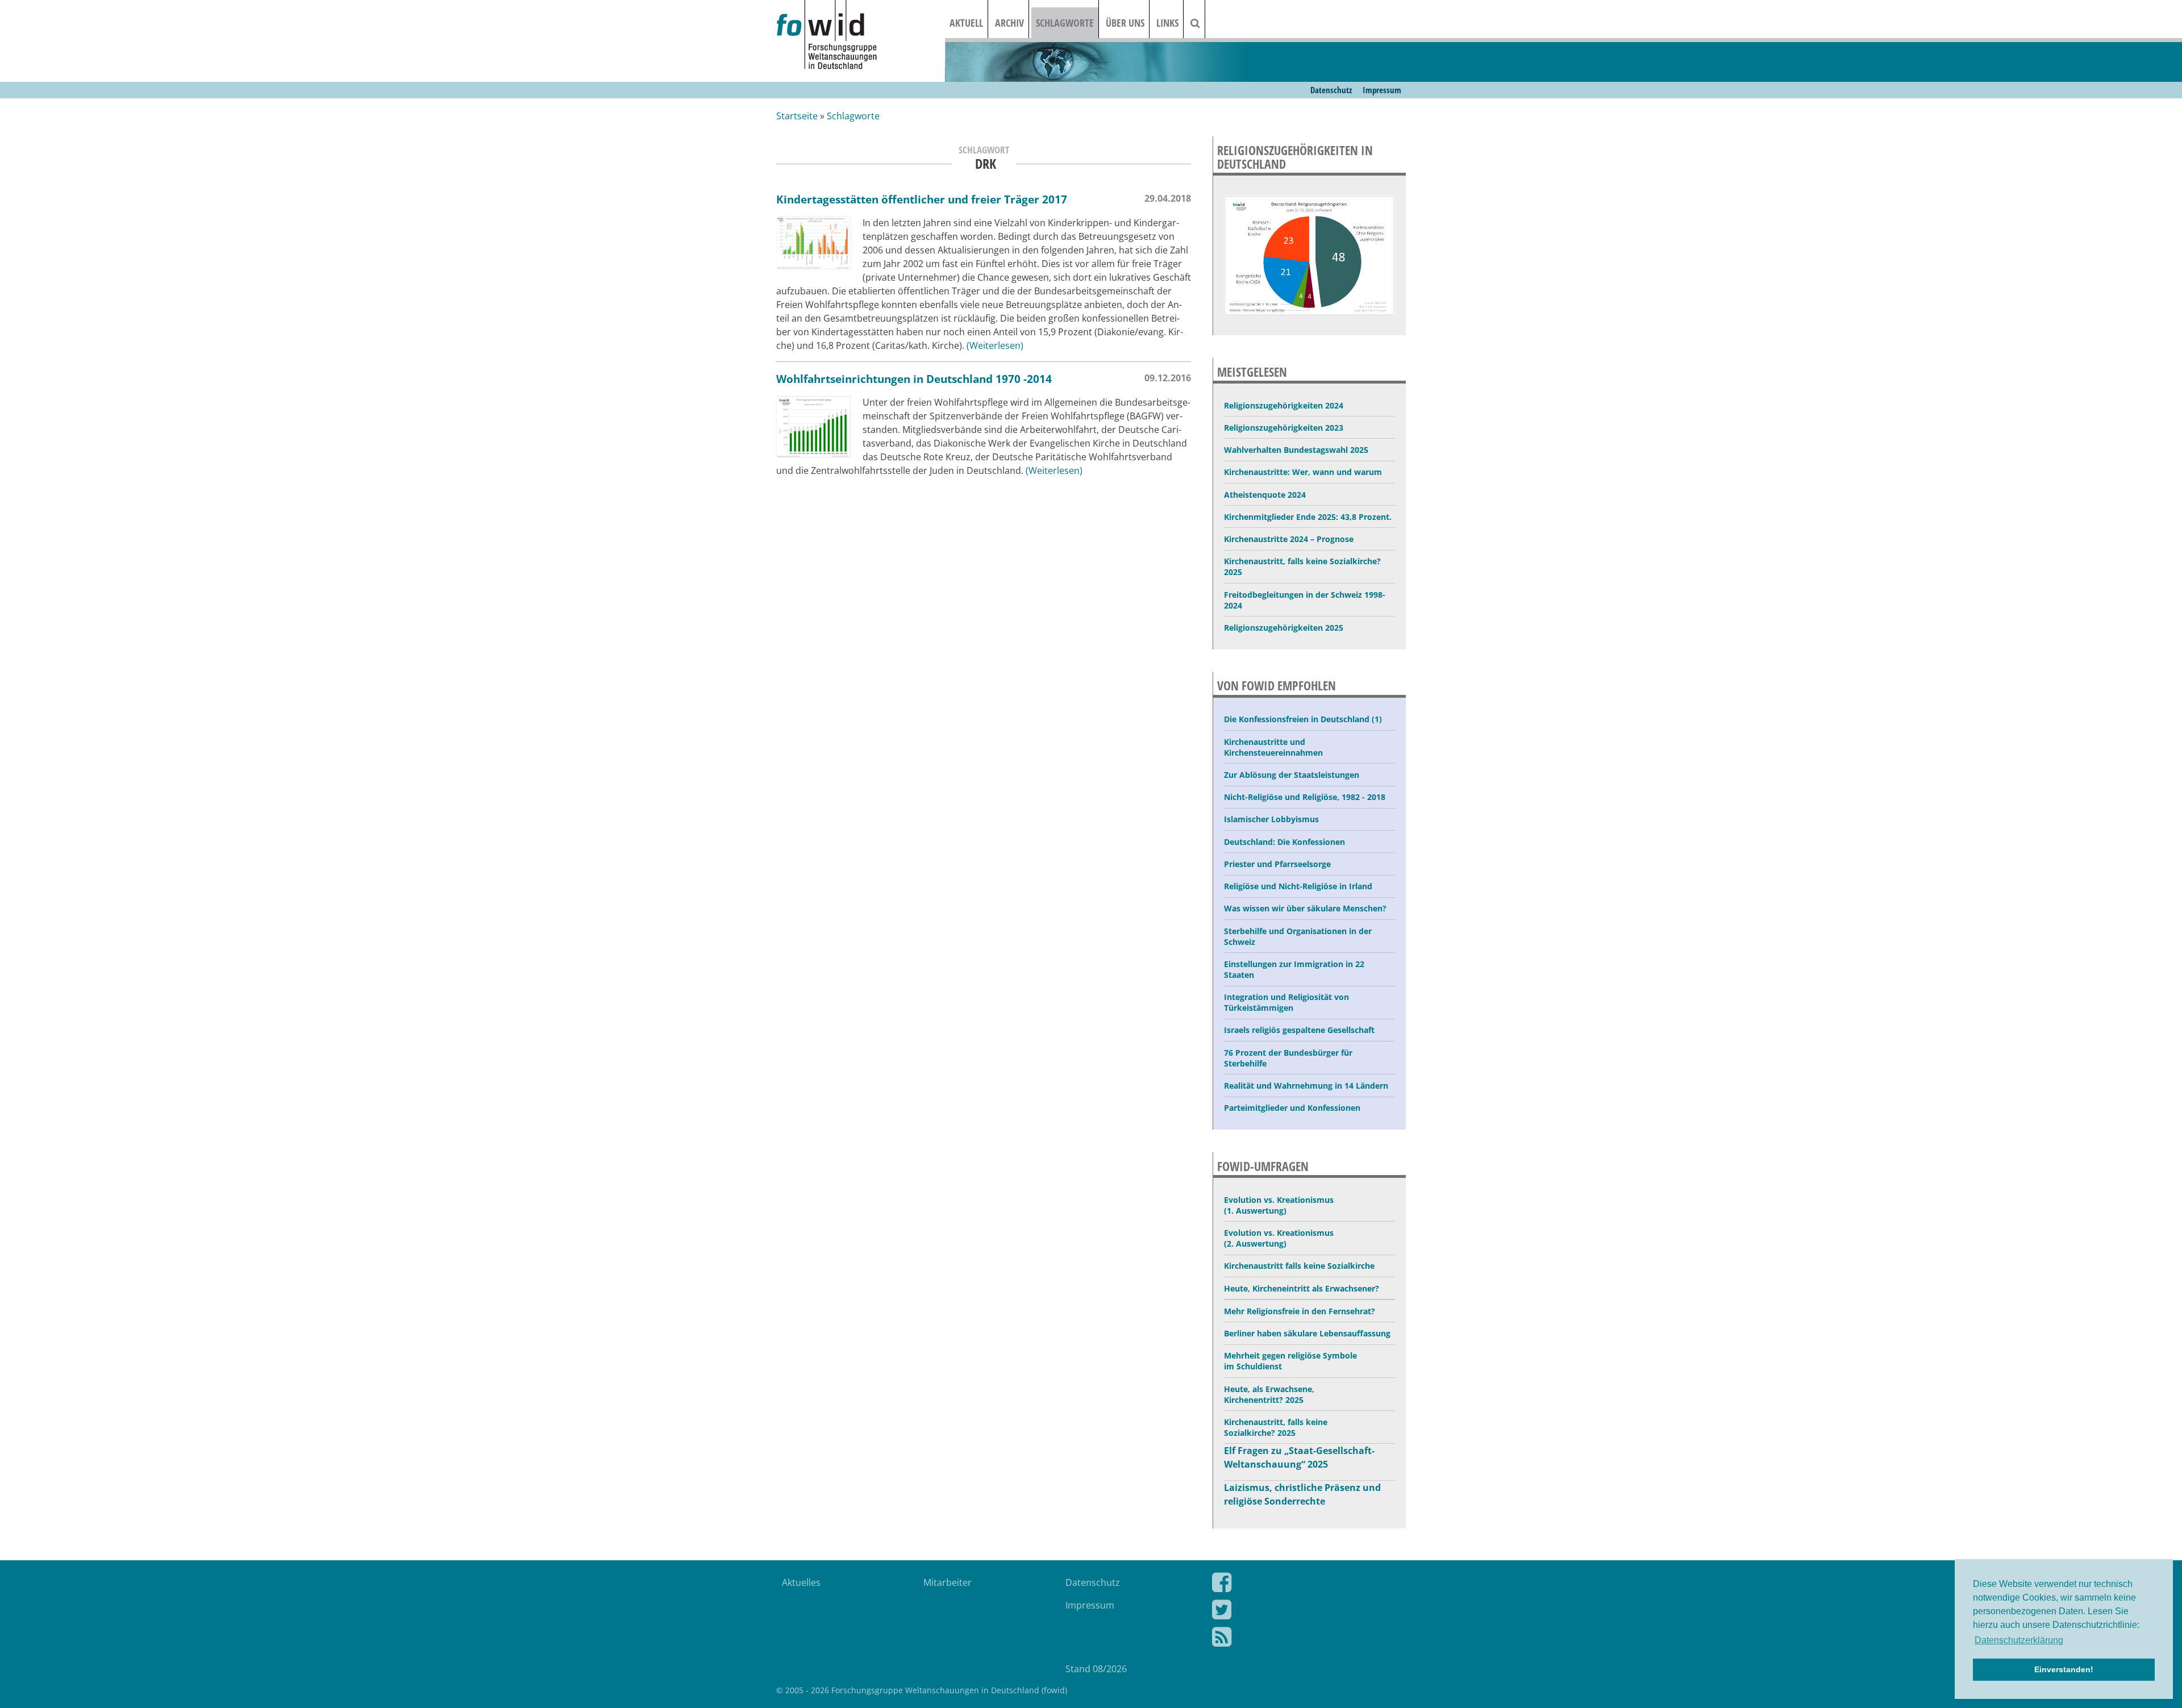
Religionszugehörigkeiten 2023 (1284, 428)
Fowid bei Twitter (1300, 1612)
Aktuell (966, 23)
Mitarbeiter (948, 1582)
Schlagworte (1065, 23)
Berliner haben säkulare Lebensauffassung (1307, 1333)
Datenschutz (1331, 90)
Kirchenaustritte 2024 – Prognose (1289, 539)
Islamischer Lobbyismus (1271, 819)
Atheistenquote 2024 (1265, 495)
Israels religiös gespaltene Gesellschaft (1299, 1030)
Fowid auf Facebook (1300, 1585)
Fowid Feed (1300, 1639)
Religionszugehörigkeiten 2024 (1284, 405)
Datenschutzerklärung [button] (2019, 1640)
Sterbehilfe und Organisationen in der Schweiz (1298, 936)
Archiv (1009, 23)
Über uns (1125, 23)
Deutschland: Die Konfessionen (1284, 842)
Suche (1202, 23)
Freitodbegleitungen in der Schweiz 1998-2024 (1305, 600)
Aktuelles (801, 1582)
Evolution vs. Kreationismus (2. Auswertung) (1279, 1238)
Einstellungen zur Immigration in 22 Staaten (1294, 969)
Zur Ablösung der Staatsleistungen (1292, 775)
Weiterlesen (995, 345)
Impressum (1382, 90)
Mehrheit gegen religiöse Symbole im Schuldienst (1290, 1361)
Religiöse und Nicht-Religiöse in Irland (1298, 886)
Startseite (797, 116)
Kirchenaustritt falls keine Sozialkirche (1299, 1266)
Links (1167, 23)
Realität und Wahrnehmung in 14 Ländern (1306, 1086)
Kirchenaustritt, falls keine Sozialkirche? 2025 (1302, 566)
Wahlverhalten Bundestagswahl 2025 (1296, 450)
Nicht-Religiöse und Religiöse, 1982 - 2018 (1305, 797)
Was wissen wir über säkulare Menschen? (1305, 908)
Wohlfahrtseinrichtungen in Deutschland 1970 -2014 (914, 379)
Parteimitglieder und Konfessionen (1292, 1108)
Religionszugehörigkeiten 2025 (1284, 628)
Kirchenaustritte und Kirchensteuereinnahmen (1273, 747)
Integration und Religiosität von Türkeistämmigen (1286, 1002)
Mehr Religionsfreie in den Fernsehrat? (1300, 1311)
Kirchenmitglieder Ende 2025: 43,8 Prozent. (1308, 517)
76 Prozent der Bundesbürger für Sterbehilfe (1288, 1058)
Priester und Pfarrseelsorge (1277, 864)
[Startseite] (861, 36)
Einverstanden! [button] (2064, 1669)
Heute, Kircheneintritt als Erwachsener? (1302, 1288)
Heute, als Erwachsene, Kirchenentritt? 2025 (1269, 1394)
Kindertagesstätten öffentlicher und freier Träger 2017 (922, 199)
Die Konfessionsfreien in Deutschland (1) (1303, 719)
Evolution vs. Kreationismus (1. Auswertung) (1279, 1205)
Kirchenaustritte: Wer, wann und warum (1303, 472)
